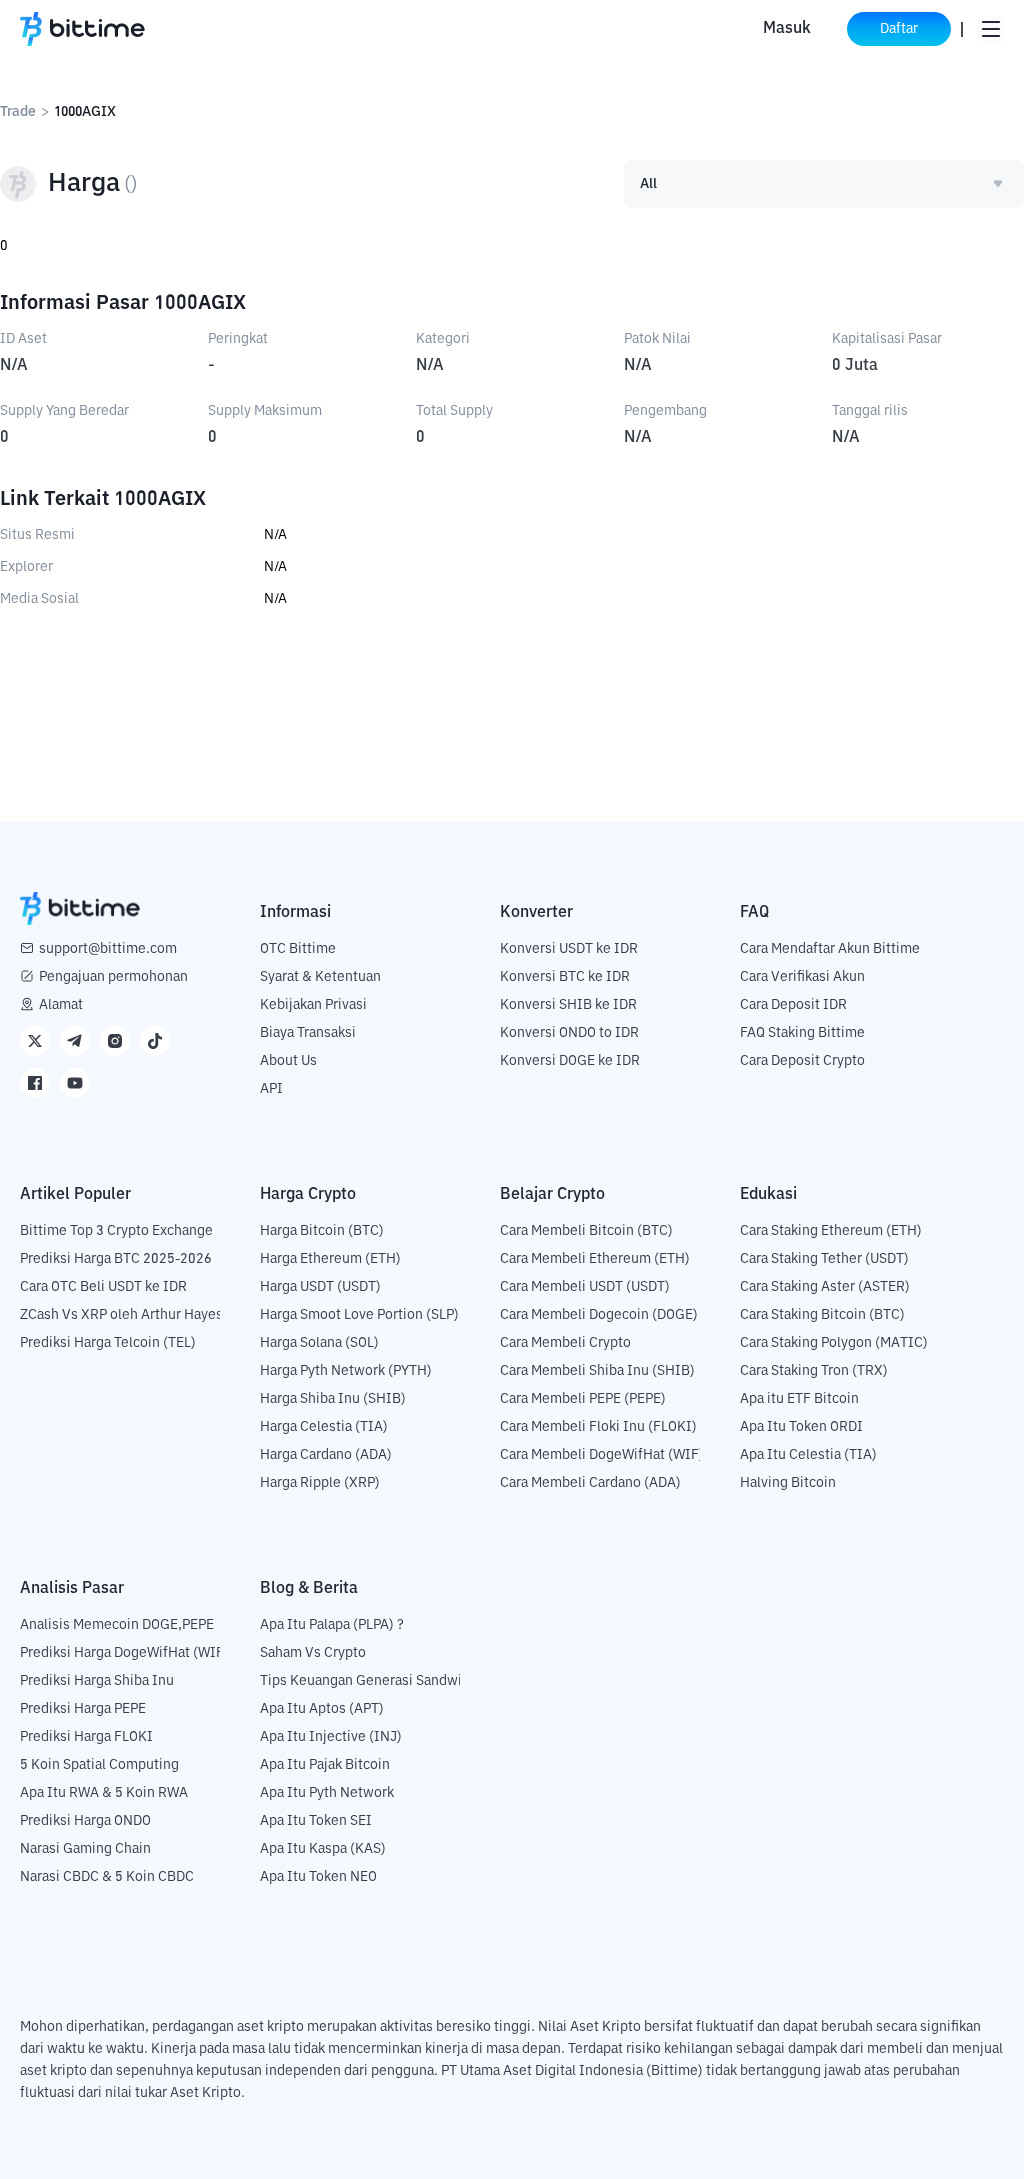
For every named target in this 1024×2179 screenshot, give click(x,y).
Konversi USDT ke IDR (569, 949)
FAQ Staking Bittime (802, 1033)
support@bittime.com (108, 949)
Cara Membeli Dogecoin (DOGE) (599, 1315)
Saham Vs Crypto (313, 1653)
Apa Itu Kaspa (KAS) (323, 1849)
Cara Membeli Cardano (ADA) (590, 1483)
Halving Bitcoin (788, 1483)
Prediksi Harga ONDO (85, 1821)
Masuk (787, 29)
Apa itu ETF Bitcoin (799, 1399)
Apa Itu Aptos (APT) (322, 1709)
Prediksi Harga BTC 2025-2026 (116, 1259)
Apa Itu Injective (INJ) (331, 1737)
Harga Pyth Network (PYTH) (346, 1371)
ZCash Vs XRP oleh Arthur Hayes (121, 1315)
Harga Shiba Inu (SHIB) (333, 1399)
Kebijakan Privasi (313, 1005)
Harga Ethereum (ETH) (330, 1259)
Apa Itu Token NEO (318, 1877)
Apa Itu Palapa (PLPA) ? (332, 1625)
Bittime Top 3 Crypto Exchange (116, 1231)
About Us (288, 1061)
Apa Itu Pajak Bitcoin (325, 1765)
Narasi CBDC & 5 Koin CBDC (107, 1877)
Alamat (61, 1005)
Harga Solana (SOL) (319, 1343)
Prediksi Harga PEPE (83, 1709)
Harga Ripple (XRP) (320, 1483)
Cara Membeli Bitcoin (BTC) (586, 1231)
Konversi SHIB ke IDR (568, 1005)
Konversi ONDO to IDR (569, 1033)
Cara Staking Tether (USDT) (824, 1259)
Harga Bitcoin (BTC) (322, 1231)
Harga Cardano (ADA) (326, 1455)
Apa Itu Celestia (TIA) (808, 1455)
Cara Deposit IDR (793, 1005)
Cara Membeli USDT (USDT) (585, 1287)
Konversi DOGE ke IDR (570, 1061)
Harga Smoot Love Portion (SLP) (359, 1315)
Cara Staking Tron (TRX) (814, 1371)
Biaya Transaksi (308, 1033)
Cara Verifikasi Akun (802, 977)
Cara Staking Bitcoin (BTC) (822, 1315)
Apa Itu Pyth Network (327, 1793)
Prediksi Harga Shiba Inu (97, 1681)
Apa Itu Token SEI (316, 1821)
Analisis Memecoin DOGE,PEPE (117, 1625)
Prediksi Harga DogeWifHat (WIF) (124, 1653)
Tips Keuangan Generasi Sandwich (368, 1681)
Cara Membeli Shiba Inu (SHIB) (597, 1371)
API (271, 1089)
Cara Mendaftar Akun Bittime (830, 949)
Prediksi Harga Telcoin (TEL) (108, 1343)
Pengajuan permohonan (113, 977)
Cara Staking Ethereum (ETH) (831, 1231)
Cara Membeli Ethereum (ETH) (595, 1259)
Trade (18, 112)
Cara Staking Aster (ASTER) (825, 1287)
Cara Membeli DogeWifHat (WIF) (602, 1455)
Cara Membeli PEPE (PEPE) (583, 1399)
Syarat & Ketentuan (320, 977)
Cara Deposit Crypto (802, 1061)
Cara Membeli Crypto (565, 1343)
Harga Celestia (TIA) (324, 1427)
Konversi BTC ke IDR (565, 977)
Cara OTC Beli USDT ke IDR (103, 1287)
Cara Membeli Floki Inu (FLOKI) (598, 1427)
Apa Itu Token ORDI (801, 1427)
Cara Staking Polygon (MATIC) (834, 1343)
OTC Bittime (298, 949)
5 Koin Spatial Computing (99, 1765)
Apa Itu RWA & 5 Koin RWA (104, 1793)
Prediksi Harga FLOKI (86, 1737)
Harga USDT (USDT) (320, 1287)
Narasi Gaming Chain (85, 1849)
